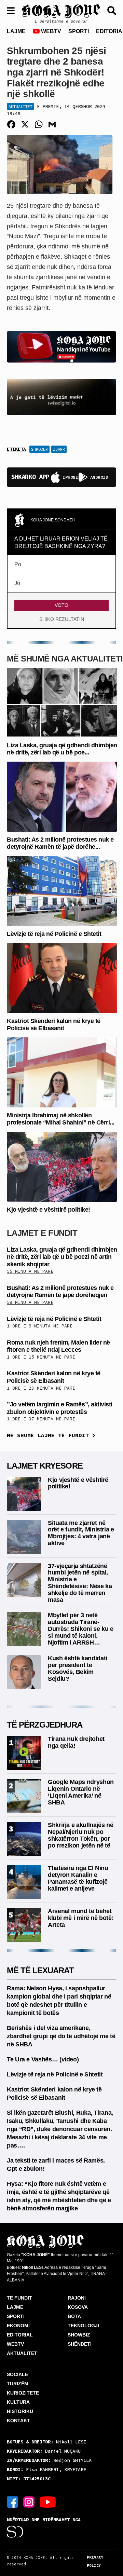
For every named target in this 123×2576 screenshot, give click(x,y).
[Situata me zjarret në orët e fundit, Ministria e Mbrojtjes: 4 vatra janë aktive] (24, 1536)
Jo (17, 583)
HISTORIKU (20, 2411)
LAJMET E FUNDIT (42, 1233)
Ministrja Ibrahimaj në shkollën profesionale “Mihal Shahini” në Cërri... (61, 1119)
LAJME (16, 31)
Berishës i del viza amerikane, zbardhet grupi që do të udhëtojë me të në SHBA (61, 2036)
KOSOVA (78, 2307)
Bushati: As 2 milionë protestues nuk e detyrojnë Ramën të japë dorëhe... (60, 843)
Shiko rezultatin (62, 619)
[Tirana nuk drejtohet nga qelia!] (24, 1753)
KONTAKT (18, 2421)
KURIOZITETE (23, 2393)
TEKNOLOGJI (83, 2326)
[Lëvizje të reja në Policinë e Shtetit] (62, 891)
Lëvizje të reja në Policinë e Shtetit (54, 934)
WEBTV (50, 31)
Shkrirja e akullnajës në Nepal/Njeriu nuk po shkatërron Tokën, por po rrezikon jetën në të (80, 1835)
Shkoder (39, 449)
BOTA (74, 2316)
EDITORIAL (20, 2335)
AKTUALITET (22, 2353)
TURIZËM (18, 2384)
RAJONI (77, 2298)
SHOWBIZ (79, 2335)
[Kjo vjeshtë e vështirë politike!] (62, 1166)
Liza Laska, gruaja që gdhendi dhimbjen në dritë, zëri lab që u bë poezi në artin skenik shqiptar (62, 1257)
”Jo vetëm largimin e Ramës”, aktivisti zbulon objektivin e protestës (60, 1408)
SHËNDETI (80, 2344)
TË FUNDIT (19, 2298)
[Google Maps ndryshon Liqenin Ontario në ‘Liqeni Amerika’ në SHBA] (24, 1796)
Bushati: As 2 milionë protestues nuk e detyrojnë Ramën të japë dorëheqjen (60, 1292)
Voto (61, 605)
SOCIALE (17, 2374)
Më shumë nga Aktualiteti (65, 659)
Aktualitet (20, 106)
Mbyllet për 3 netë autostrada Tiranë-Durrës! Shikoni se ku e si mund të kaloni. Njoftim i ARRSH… (81, 1629)
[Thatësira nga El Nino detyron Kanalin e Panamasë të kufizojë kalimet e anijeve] (24, 1882)
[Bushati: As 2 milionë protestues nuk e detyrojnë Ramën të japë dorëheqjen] (62, 796)
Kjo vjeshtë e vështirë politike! (49, 1210)
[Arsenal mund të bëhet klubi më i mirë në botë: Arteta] (24, 1925)
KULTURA (18, 2402)
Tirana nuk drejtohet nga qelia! (76, 1742)
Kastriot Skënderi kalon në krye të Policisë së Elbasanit (54, 1025)
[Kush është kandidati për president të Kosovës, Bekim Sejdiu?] (24, 1672)
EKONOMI (18, 2326)
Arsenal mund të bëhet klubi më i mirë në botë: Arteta (81, 1918)
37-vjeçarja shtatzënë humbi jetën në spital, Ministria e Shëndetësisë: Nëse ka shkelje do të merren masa (80, 1583)
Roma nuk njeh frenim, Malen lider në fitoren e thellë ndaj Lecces (58, 1346)
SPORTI (79, 31)
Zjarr (59, 449)
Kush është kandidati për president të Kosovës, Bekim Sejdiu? (78, 1668)
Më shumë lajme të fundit (50, 1435)
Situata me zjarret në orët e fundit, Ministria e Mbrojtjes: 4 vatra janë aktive (81, 1533)
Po (18, 564)
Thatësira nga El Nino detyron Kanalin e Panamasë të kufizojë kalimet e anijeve (78, 1878)
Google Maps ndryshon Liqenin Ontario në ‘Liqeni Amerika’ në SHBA (81, 1792)
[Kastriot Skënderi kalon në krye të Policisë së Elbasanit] (62, 977)
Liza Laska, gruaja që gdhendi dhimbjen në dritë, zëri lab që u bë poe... (62, 749)
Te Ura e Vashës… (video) (43, 2059)
